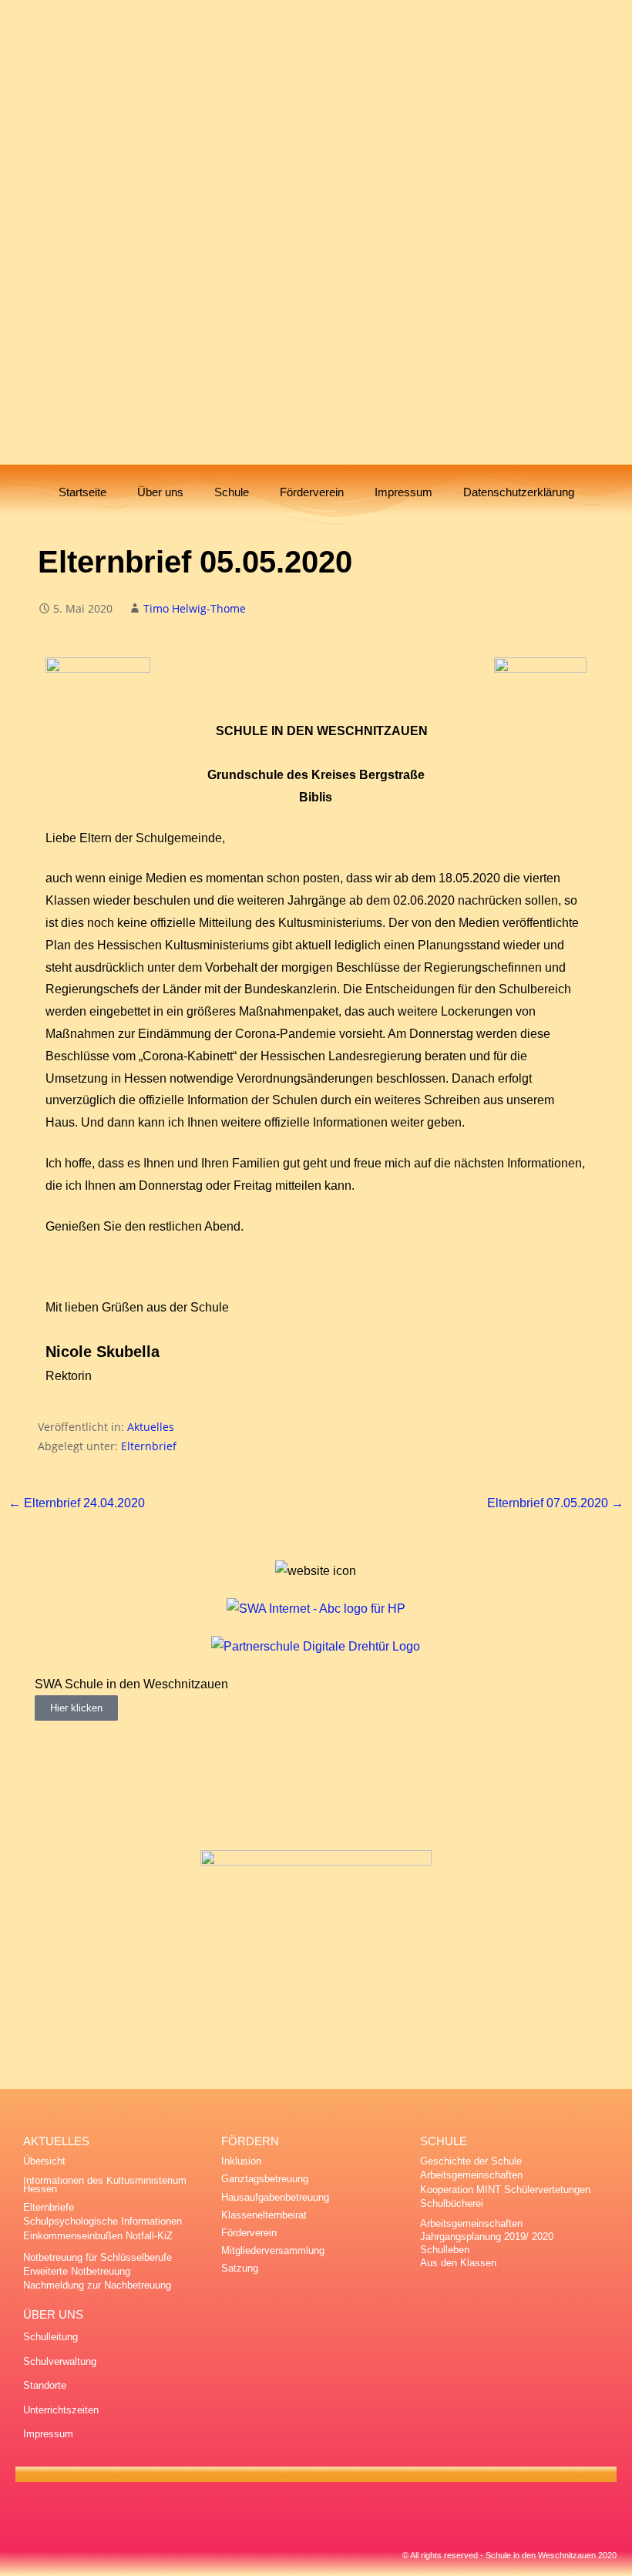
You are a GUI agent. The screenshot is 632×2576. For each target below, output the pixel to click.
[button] (50, 1697)
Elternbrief (149, 1446)
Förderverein (312, 492)
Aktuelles (151, 1427)
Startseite (82, 492)
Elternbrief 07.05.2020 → (555, 1503)
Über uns (160, 492)
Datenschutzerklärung (519, 492)
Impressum (403, 492)
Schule (232, 492)
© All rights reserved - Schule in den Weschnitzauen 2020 (509, 2555)
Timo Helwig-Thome (195, 608)
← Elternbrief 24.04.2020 (77, 1503)
